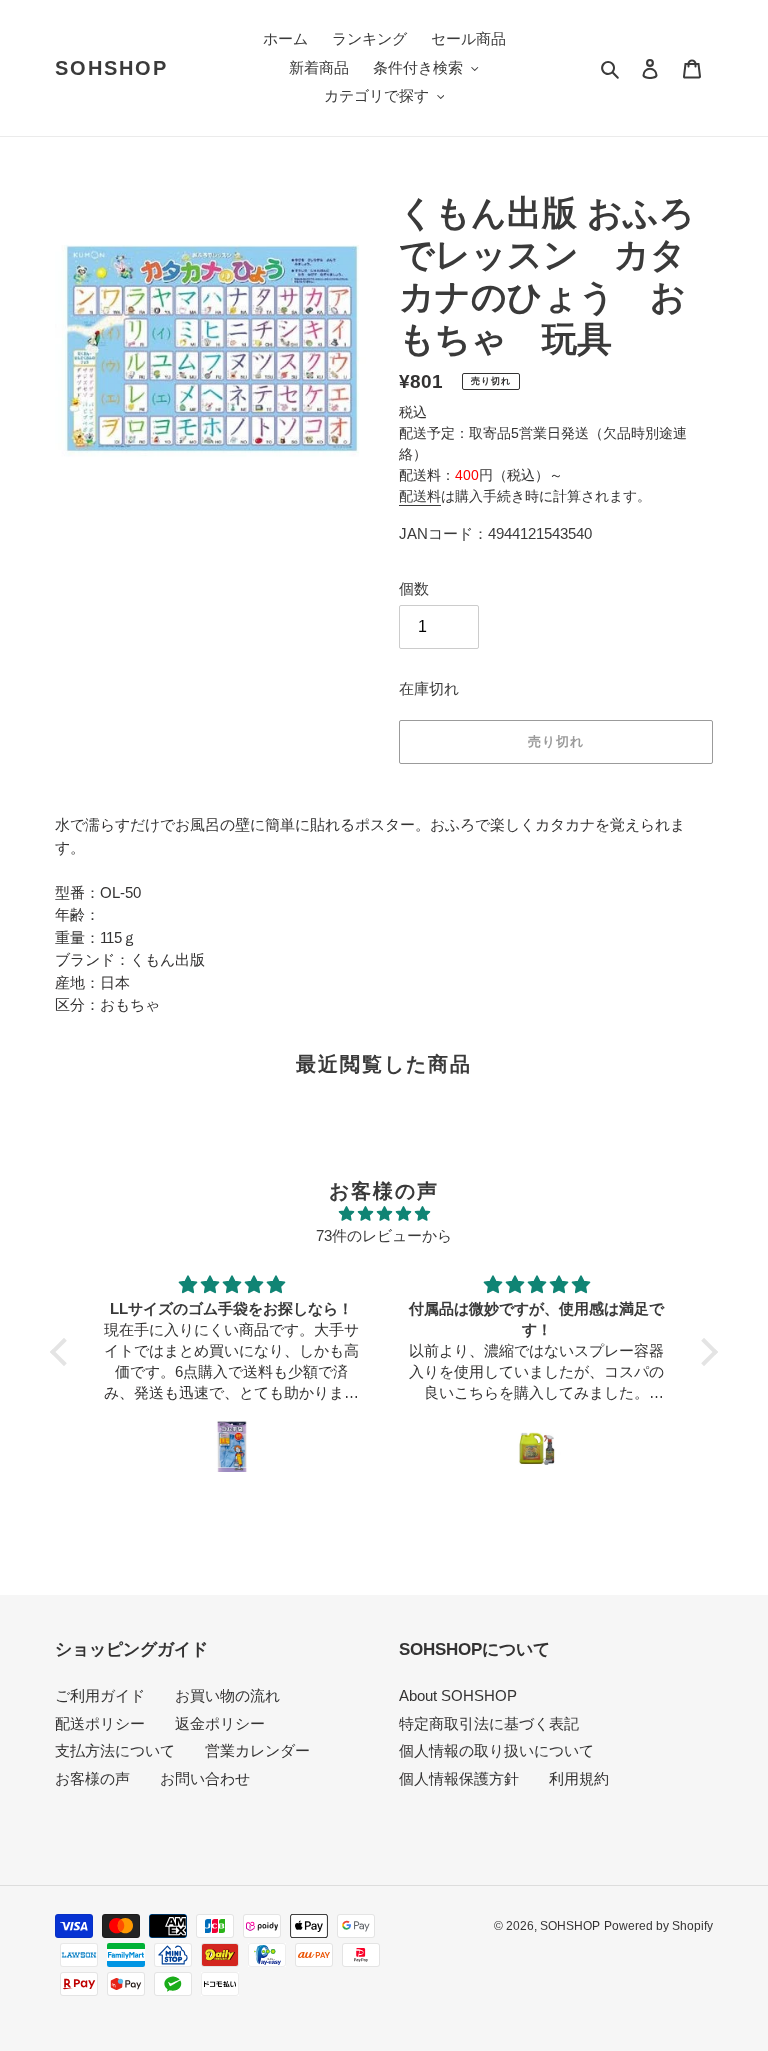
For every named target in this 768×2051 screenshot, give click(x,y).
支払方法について (115, 1750)
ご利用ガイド (100, 1695)
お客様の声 (92, 1778)
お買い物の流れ (227, 1695)
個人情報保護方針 (459, 1778)
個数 (414, 588)
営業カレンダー (257, 1750)
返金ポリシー (220, 1723)
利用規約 (579, 1778)
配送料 (420, 496)
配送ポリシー (100, 1723)
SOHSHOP (111, 68)
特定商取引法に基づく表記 (489, 1723)
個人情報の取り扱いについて (496, 1750)
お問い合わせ (205, 1778)
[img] (384, 1214)
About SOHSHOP (458, 1695)
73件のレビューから (384, 1235)
